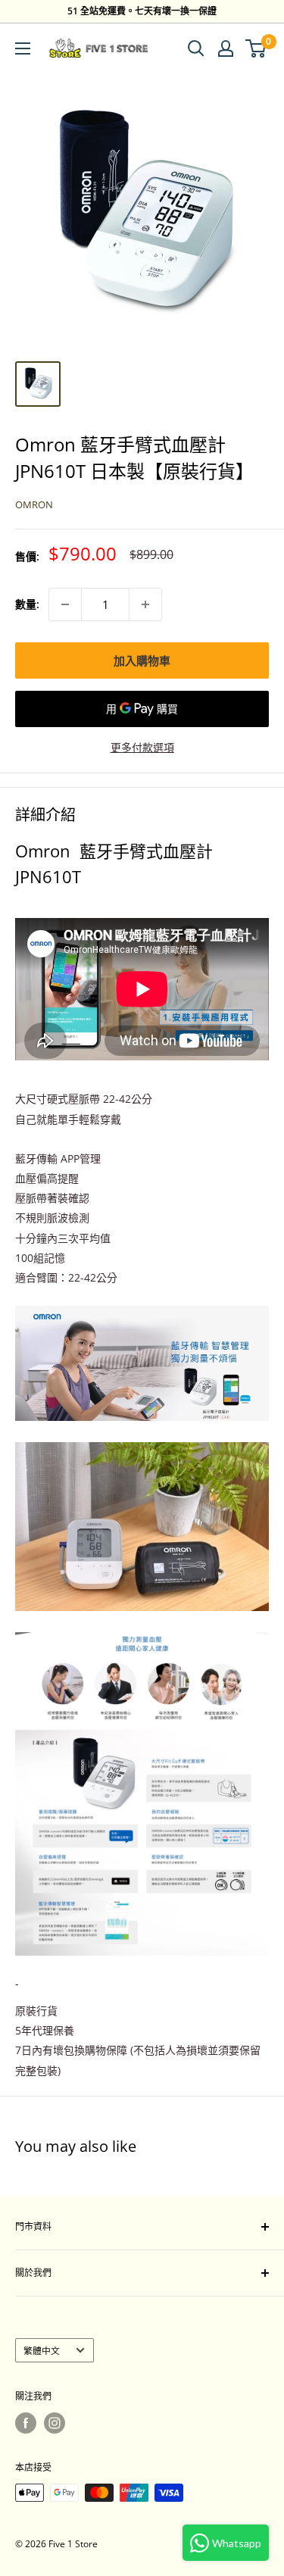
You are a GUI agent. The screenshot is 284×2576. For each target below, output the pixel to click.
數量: (27, 604)
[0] (256, 48)
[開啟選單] (23, 48)
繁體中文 (42, 2350)
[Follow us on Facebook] (26, 2423)
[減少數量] (65, 604)
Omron (34, 504)
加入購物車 (142, 660)
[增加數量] (145, 604)
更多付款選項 (142, 747)
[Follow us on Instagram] (55, 2423)
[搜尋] (196, 48)
